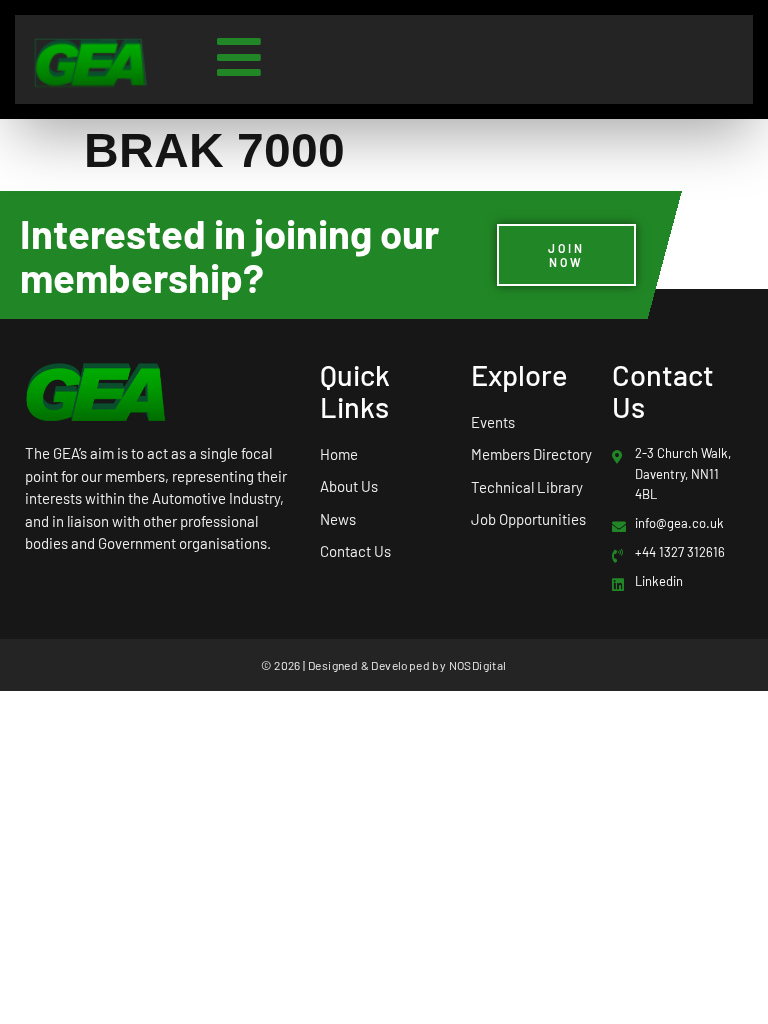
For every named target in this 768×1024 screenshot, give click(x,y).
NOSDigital (478, 665)
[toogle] (239, 57)
